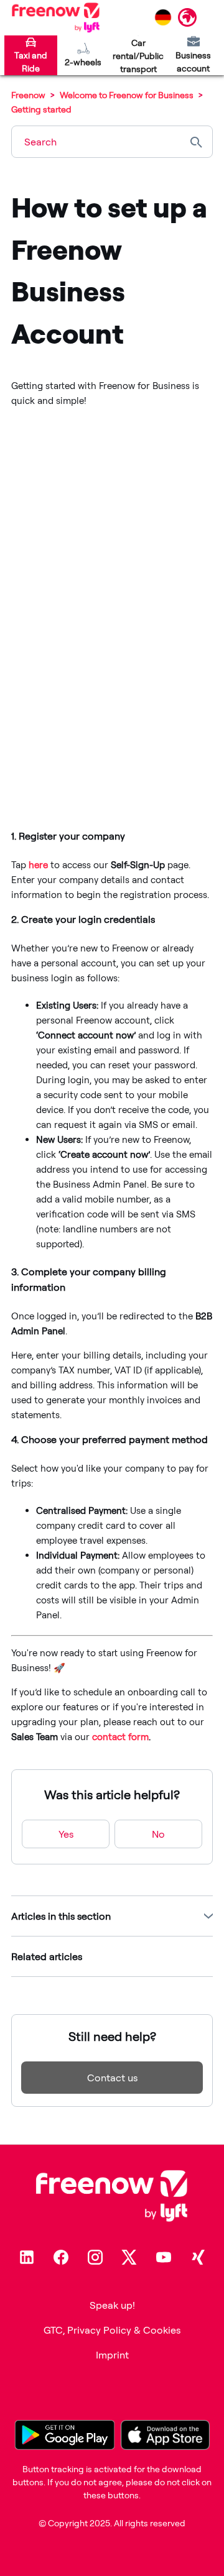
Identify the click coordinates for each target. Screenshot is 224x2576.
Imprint (112, 2355)
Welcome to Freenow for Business (127, 95)
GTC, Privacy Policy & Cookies (112, 2330)
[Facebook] (61, 2257)
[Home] (56, 17)
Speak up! (112, 2305)
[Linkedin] (27, 2257)
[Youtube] (164, 2257)
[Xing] (198, 2257)
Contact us (112, 2078)
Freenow (28, 95)
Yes (66, 1834)
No (158, 1834)
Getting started (41, 109)
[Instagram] (95, 2257)
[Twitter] (129, 2257)
